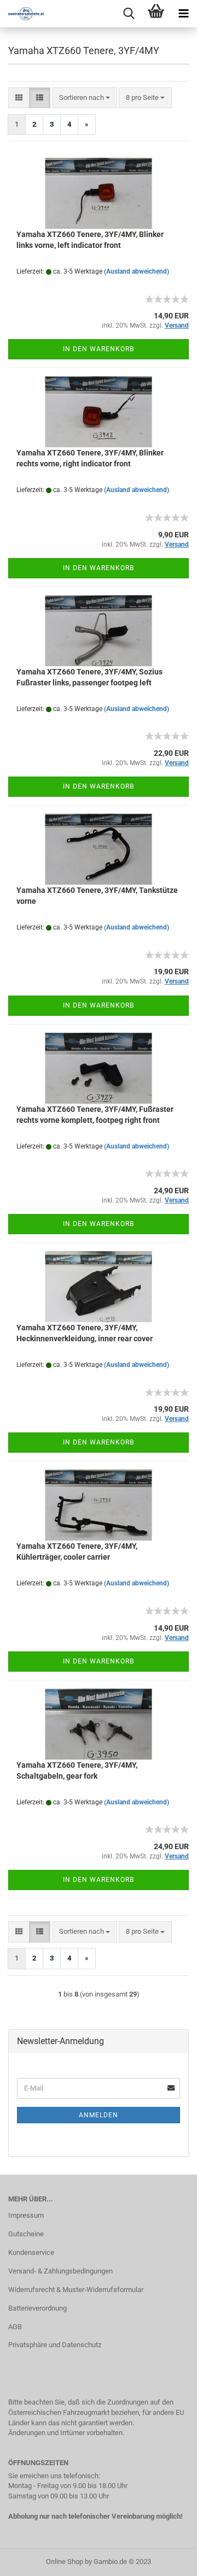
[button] (19, 98)
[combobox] (85, 98)
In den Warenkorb (99, 349)
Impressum (26, 2215)
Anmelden (99, 2115)
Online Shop (65, 2562)
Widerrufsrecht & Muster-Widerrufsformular (76, 2290)
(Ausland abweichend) (137, 271)
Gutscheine (26, 2234)
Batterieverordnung (37, 2308)
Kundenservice (31, 2252)
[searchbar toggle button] (129, 14)
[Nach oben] (167, 2560)
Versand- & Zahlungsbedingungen (60, 2271)
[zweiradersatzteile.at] (22, 14)
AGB (15, 2327)
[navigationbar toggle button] (183, 14)
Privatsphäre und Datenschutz (55, 2345)
